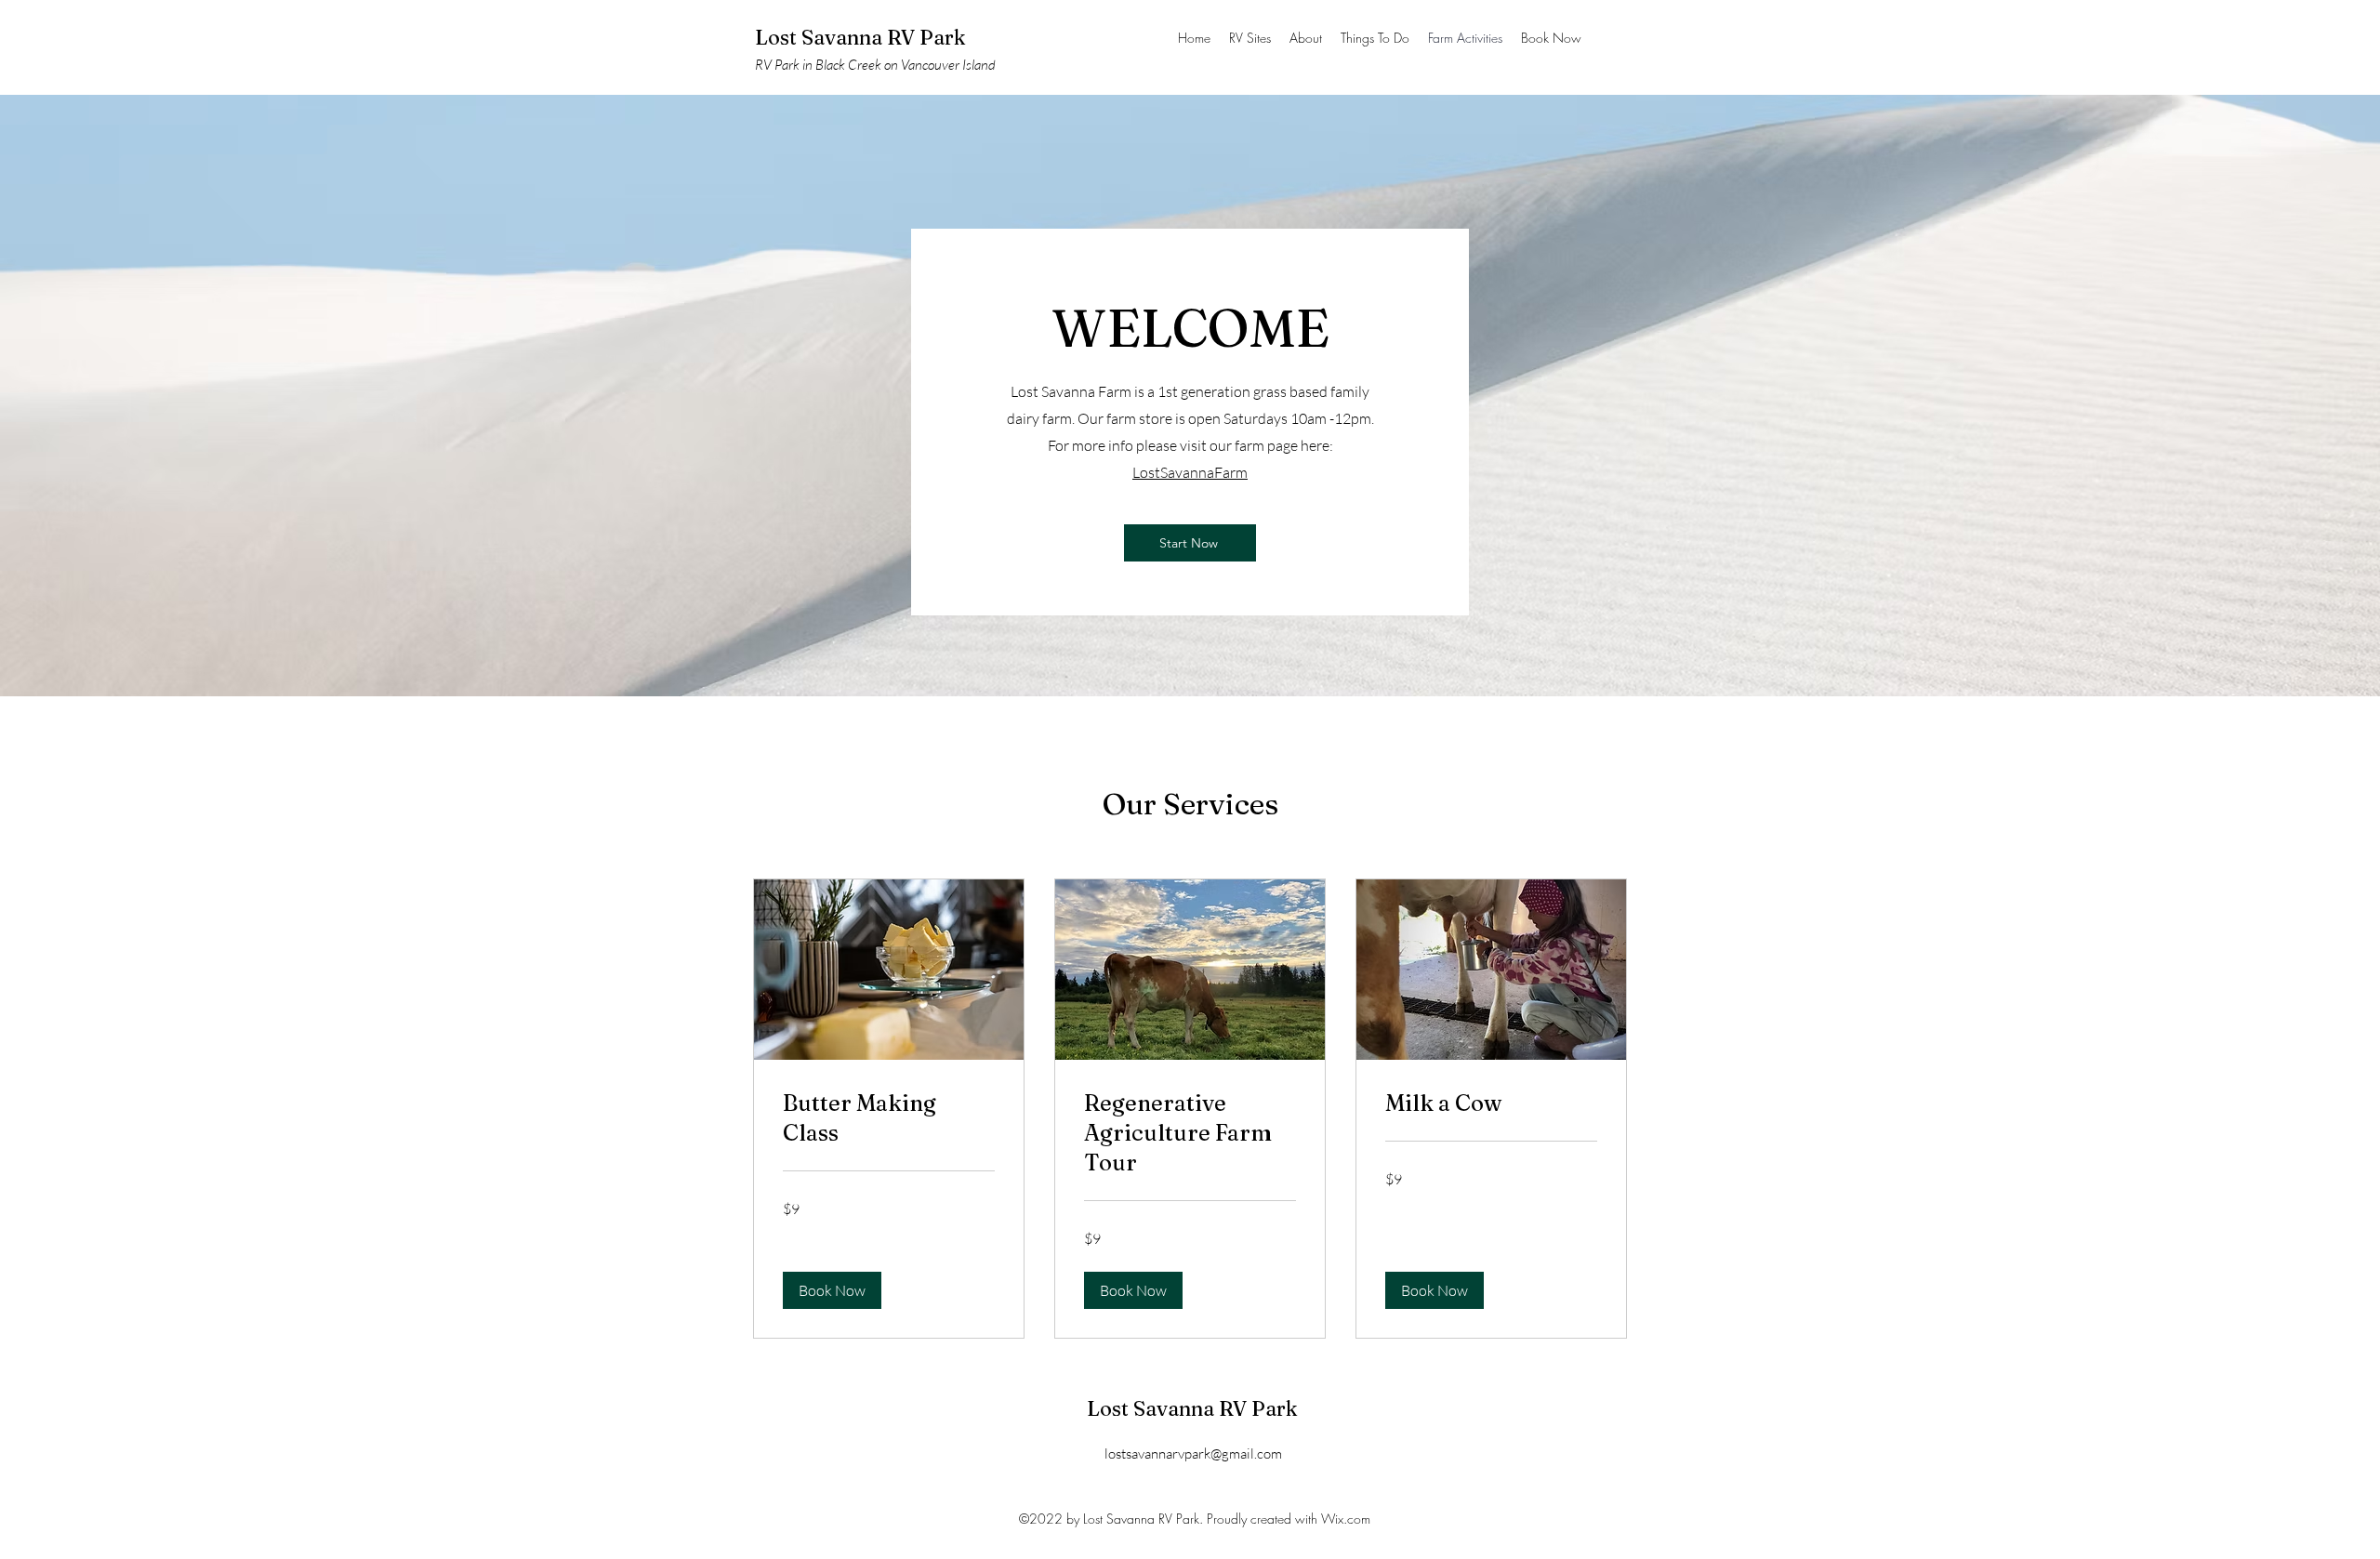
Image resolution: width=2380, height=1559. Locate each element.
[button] (832, 1290)
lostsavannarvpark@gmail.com (1193, 1453)
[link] (889, 1118)
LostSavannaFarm (1190, 472)
